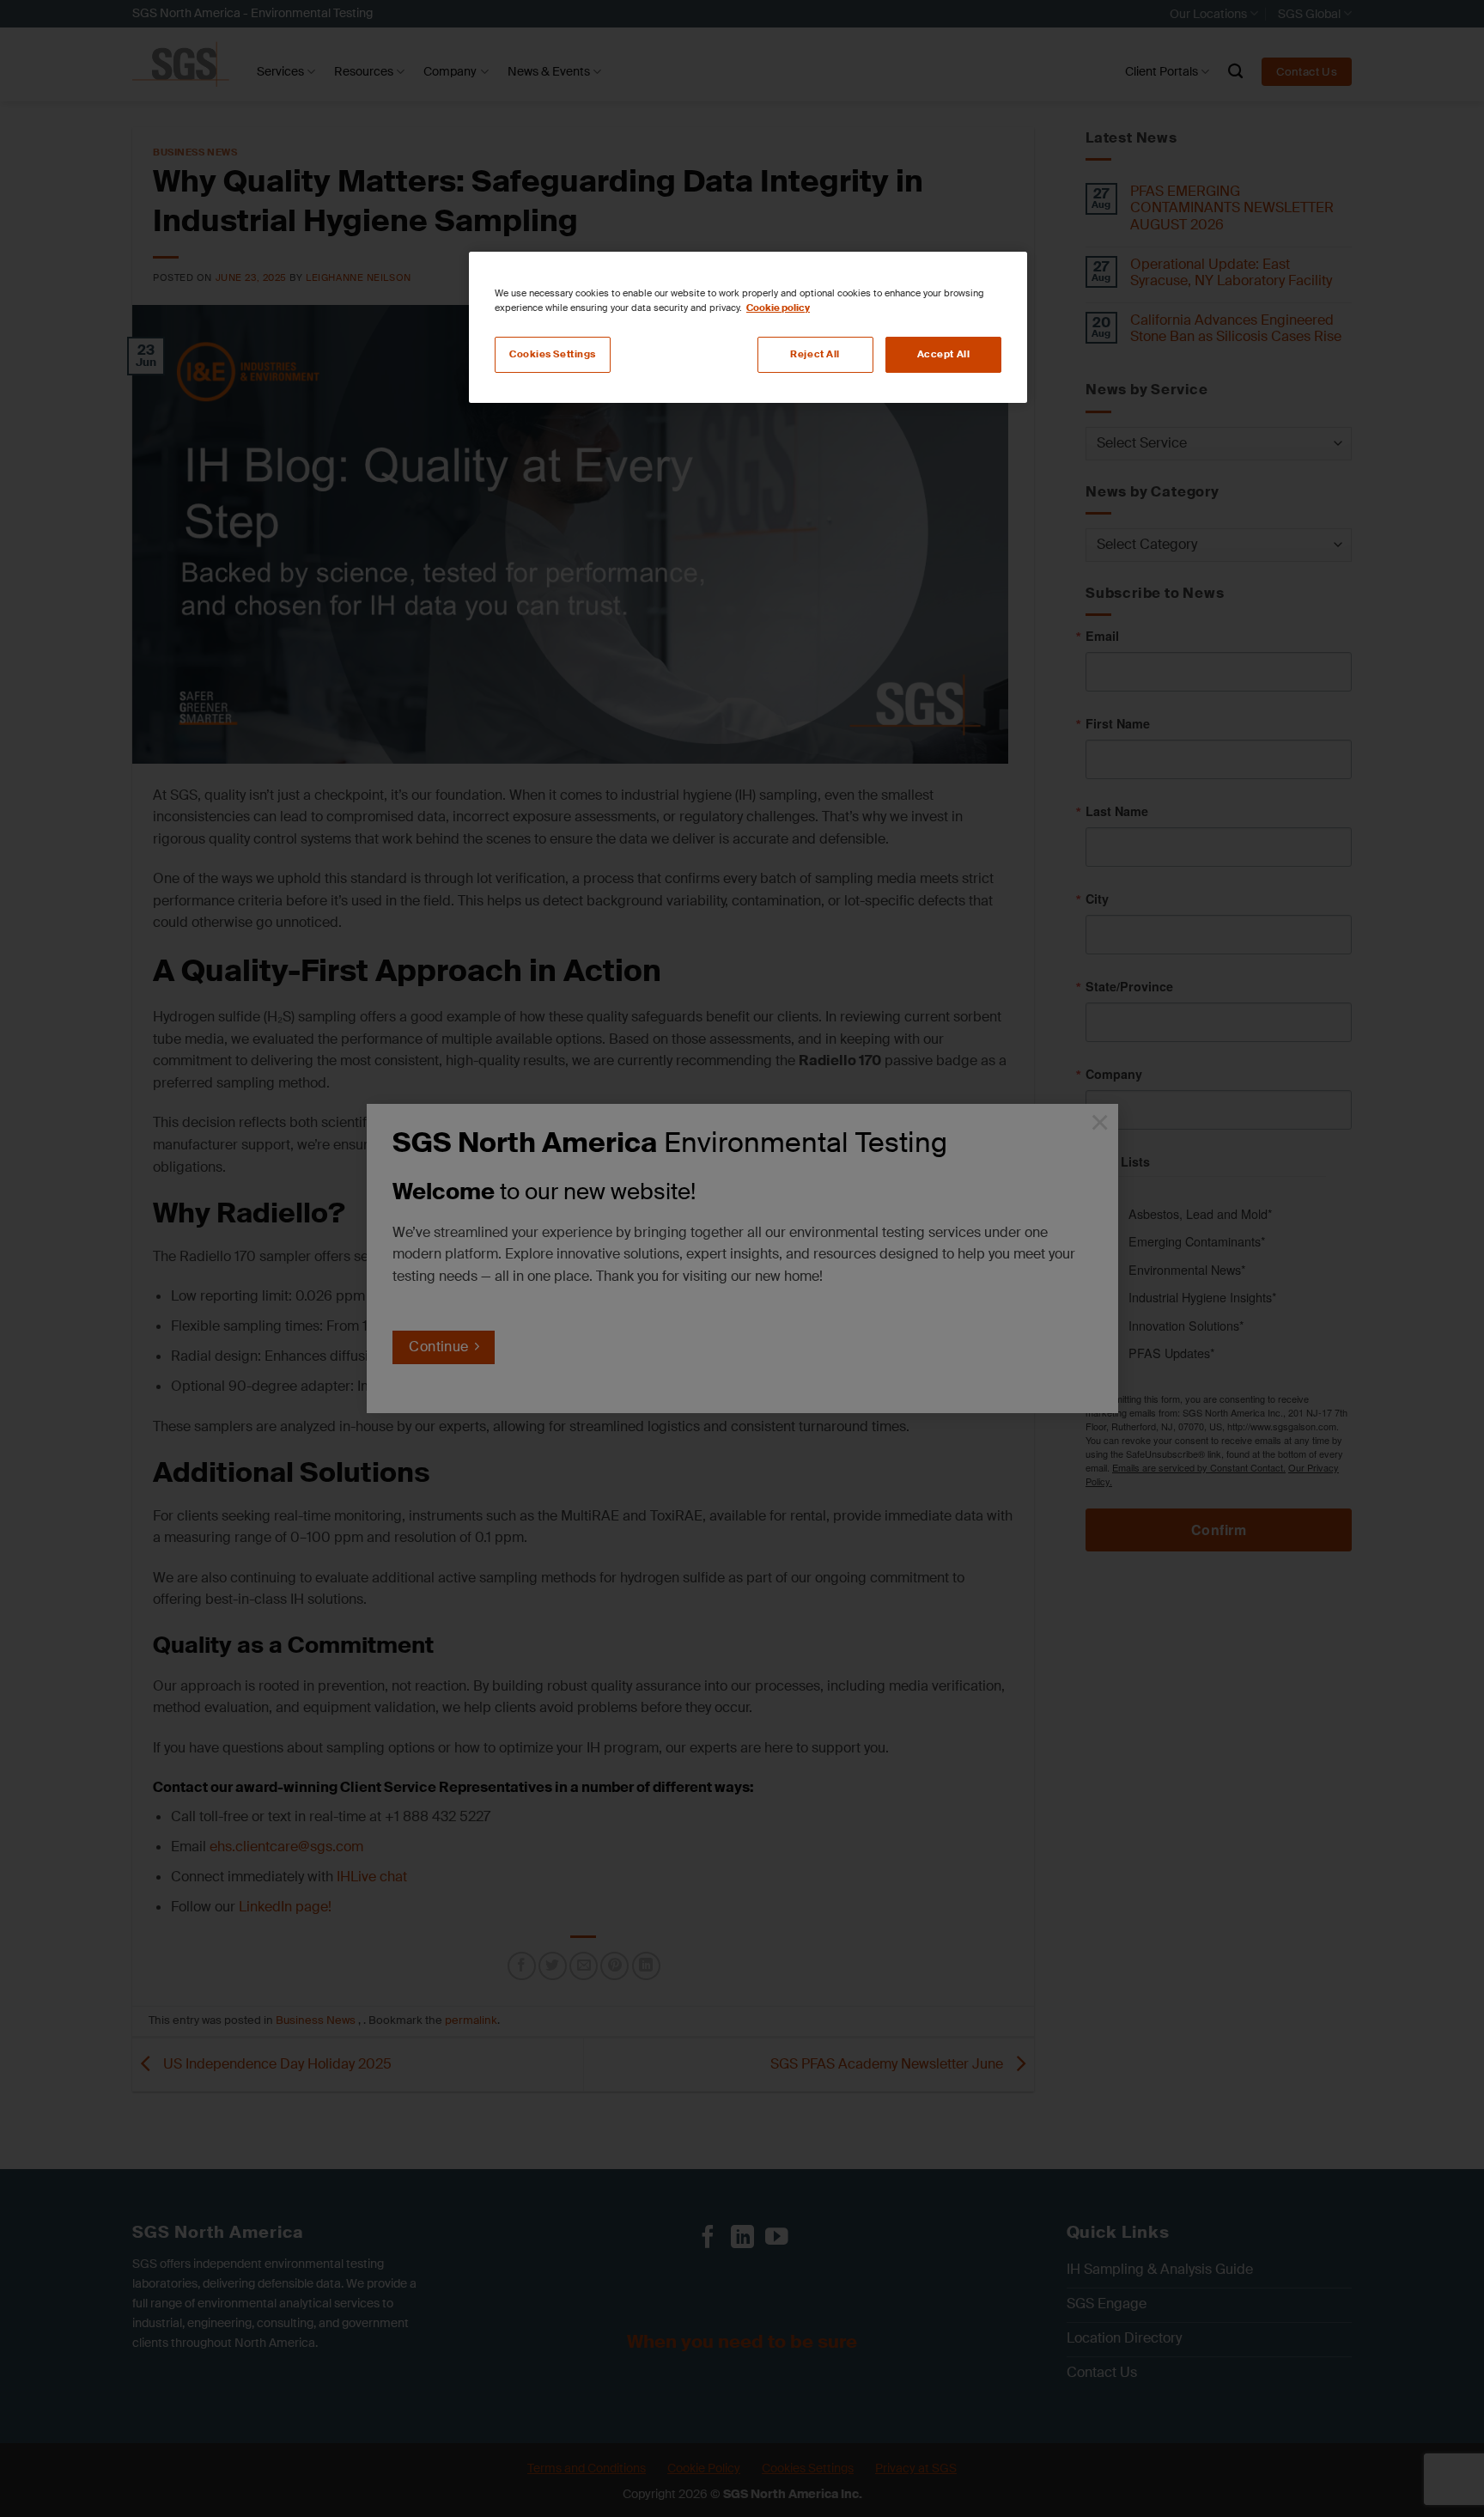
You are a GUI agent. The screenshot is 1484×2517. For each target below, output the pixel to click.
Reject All (815, 354)
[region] (748, 327)
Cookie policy (778, 308)
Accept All (944, 354)
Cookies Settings (553, 354)
